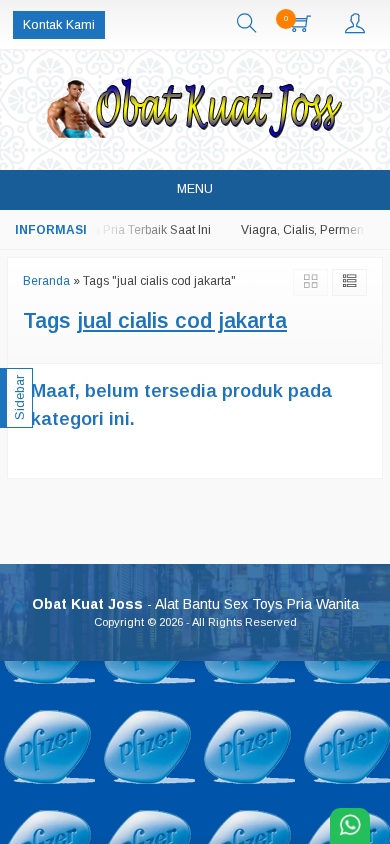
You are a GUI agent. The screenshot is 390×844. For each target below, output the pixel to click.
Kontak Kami (59, 25)
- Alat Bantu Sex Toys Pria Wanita (195, 604)
